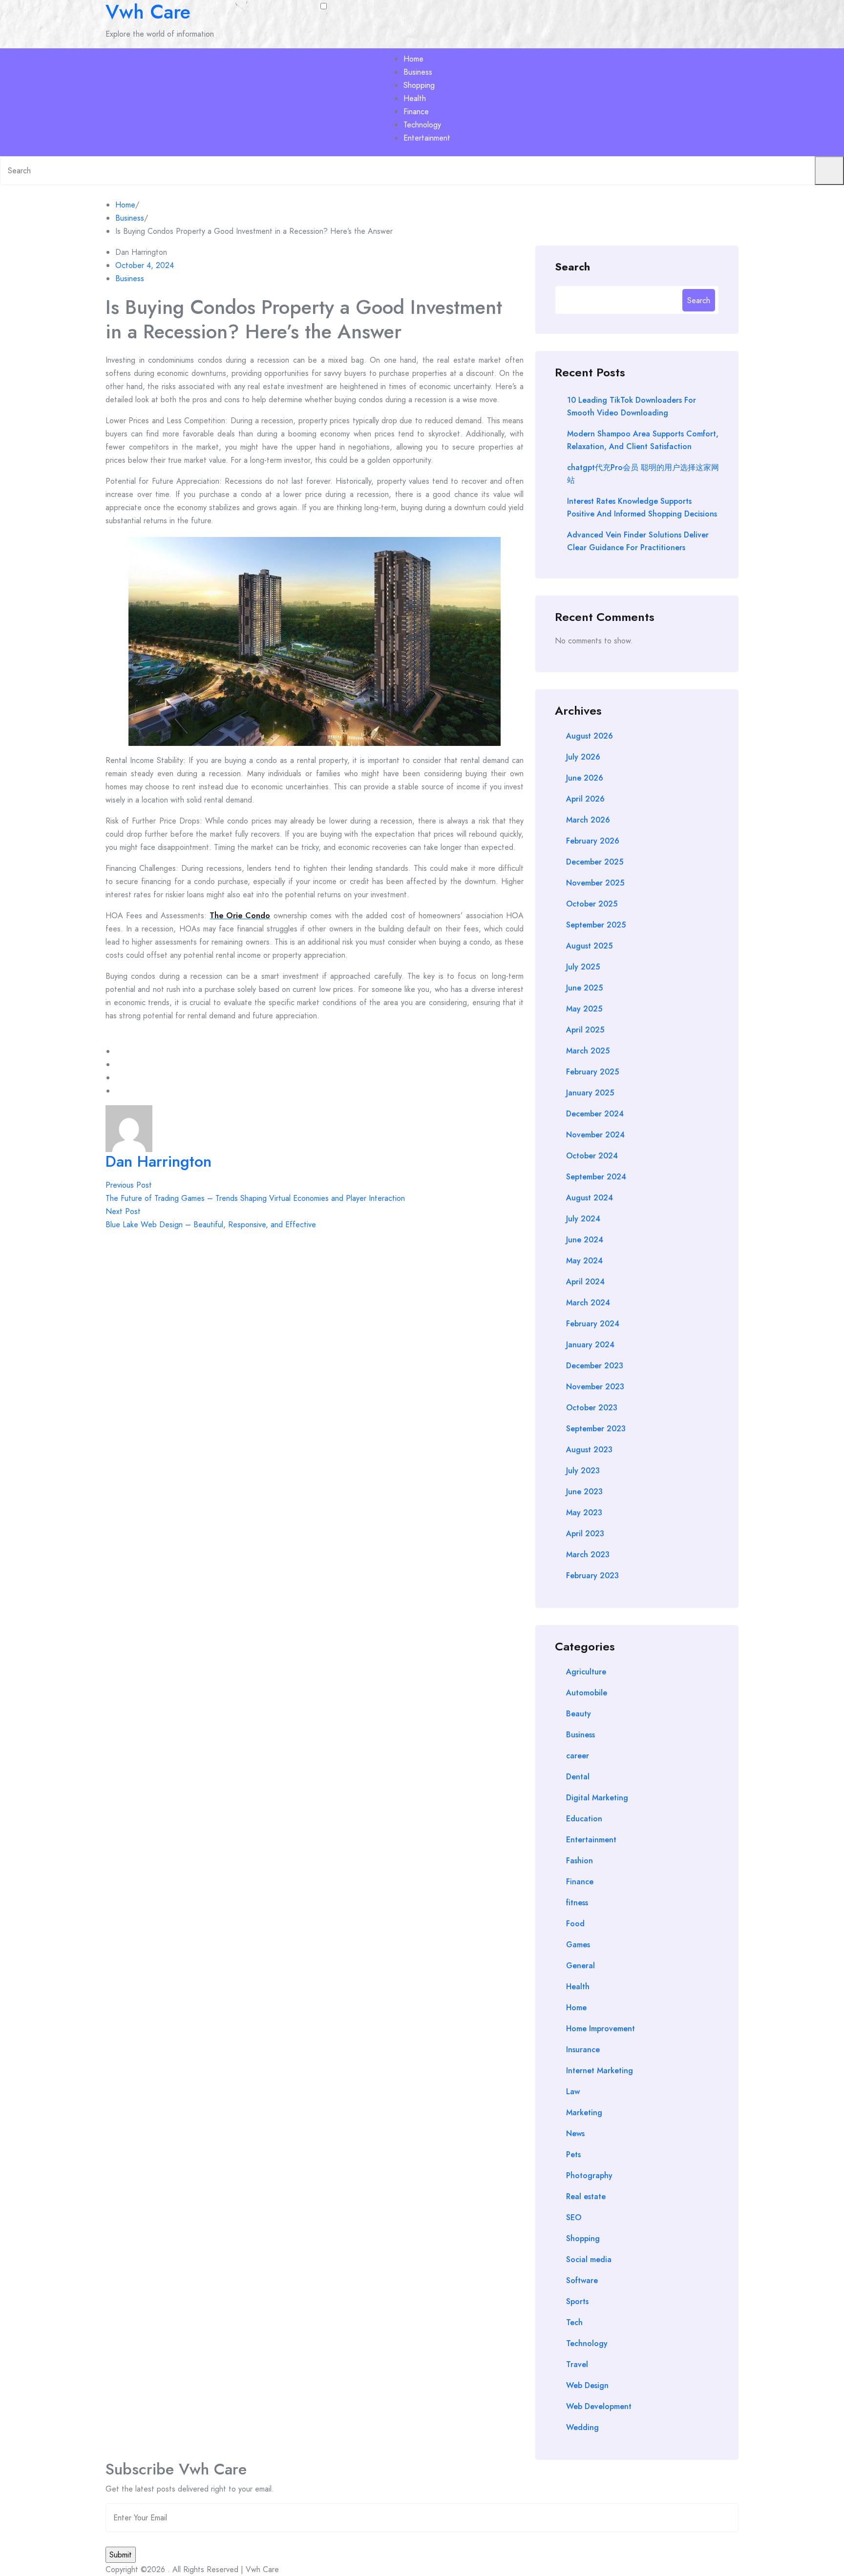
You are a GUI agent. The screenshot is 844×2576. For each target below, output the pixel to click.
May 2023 (584, 1513)
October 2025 (592, 904)
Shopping (419, 85)
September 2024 (596, 1177)
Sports (577, 2301)
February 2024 (593, 1324)
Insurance (583, 2050)
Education (584, 1819)
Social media (589, 2259)
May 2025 (584, 1009)
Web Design (587, 2385)
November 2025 (595, 883)
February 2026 (593, 841)
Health (415, 98)
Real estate (586, 2196)
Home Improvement (601, 2029)
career (578, 1756)
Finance (416, 112)
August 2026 (590, 736)
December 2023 (595, 1366)
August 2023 (589, 1450)
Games (578, 1945)
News (575, 2133)
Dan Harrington (158, 1161)
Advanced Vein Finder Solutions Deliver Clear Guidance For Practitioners (638, 541)
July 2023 (583, 1471)
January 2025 (590, 1093)
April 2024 (585, 1282)
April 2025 (585, 1030)
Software (582, 2280)
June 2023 (584, 1492)
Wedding (582, 2427)
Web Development (599, 2406)
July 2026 (583, 757)
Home (413, 59)
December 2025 (595, 862)
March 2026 (588, 820)
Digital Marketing (597, 1798)
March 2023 (588, 1555)
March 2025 (588, 1051)
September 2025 (596, 925)
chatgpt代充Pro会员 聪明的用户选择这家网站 (643, 474)
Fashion (580, 1861)
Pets (573, 2154)
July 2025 (583, 967)
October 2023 (592, 1408)
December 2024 (595, 1114)
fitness (577, 1903)
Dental (578, 1777)
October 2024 (592, 1156)
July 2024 (583, 1219)
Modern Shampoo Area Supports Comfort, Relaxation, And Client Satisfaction (643, 440)
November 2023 (595, 1387)
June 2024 (585, 1240)
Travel (577, 2364)
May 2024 (584, 1261)
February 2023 (592, 1576)
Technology (422, 125)
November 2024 (595, 1135)
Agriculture (586, 1672)
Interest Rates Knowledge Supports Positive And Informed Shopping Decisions (642, 507)
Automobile (587, 1693)
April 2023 (585, 1534)
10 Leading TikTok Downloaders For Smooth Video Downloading (632, 406)
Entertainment (427, 138)
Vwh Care (148, 12)
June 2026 (585, 778)
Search (572, 266)
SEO (574, 2217)
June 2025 (584, 988)
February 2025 (592, 1072)
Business (418, 72)
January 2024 (590, 1345)
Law (573, 2092)
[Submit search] (829, 171)
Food (575, 1924)
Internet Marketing (600, 2071)
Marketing (584, 2112)
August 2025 (589, 946)
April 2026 (585, 799)
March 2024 (588, 1303)
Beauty (579, 1714)
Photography (589, 2175)
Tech (574, 2322)
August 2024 (590, 1198)
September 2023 (596, 1429)
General (580, 1966)
